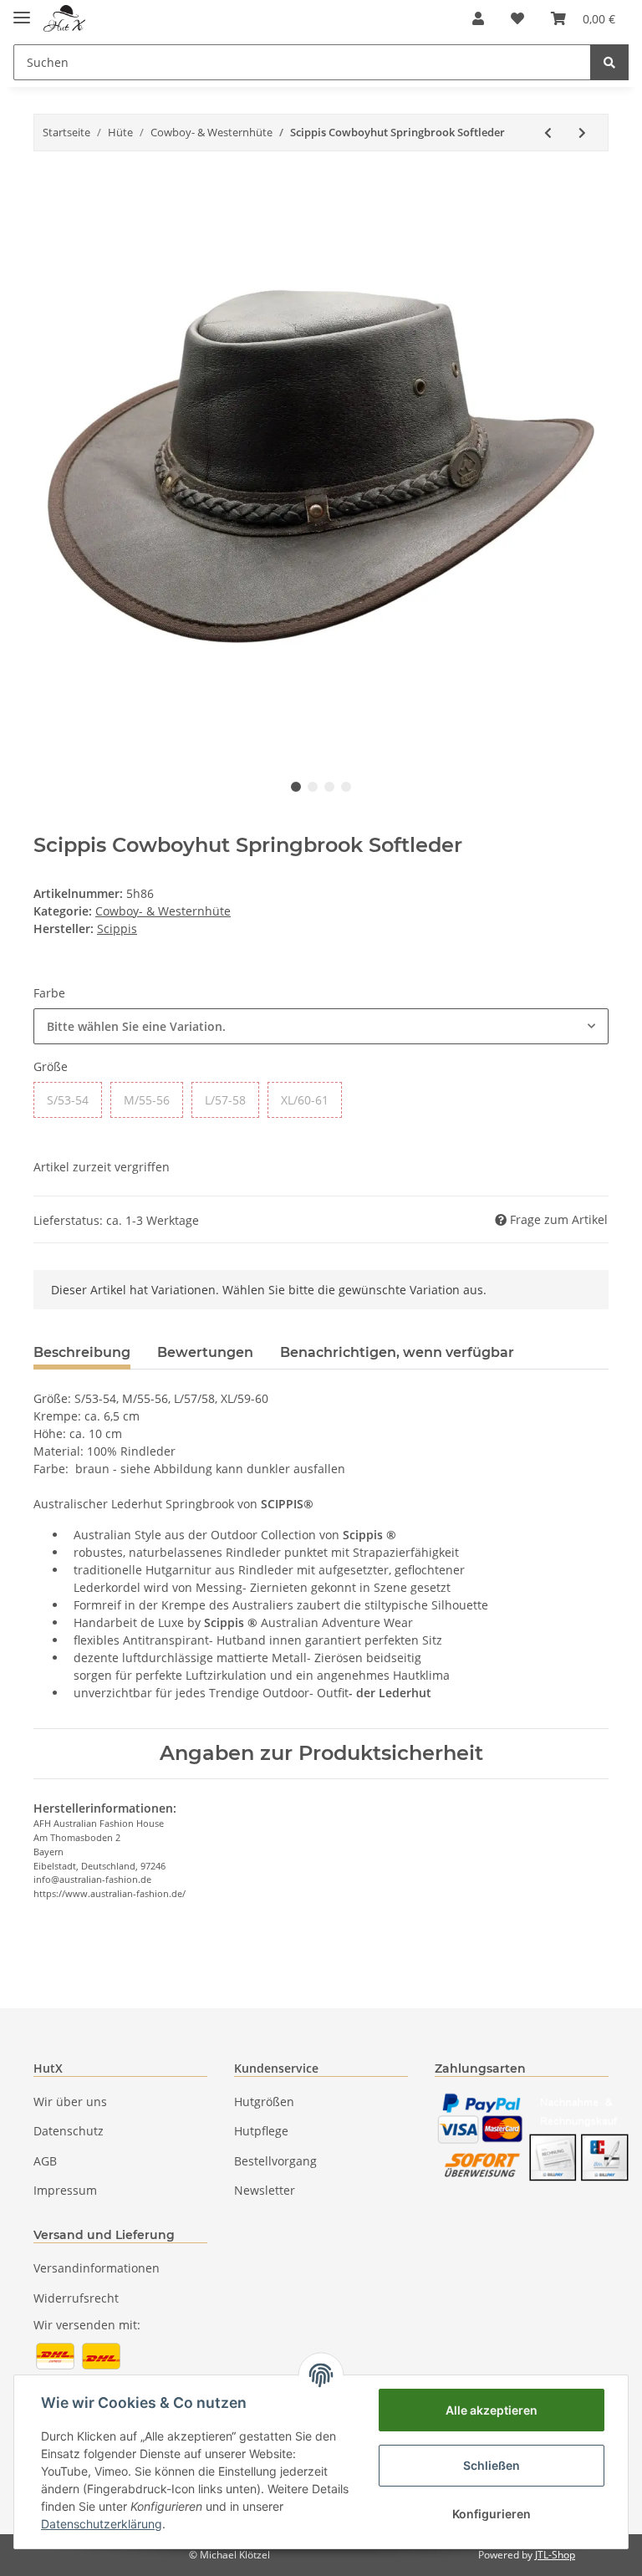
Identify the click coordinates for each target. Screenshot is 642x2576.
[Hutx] (64, 19)
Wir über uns (70, 2102)
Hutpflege (261, 2131)
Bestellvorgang (275, 2161)
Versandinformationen (97, 2268)
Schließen (492, 2465)
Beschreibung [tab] (82, 1352)
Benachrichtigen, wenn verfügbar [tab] (397, 1352)
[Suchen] (609, 62)
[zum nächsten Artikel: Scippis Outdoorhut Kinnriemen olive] (582, 133)
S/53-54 (68, 1100)
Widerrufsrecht (76, 2298)
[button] (478, 18)
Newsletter (265, 2190)
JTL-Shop (555, 2555)
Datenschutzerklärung (102, 2524)
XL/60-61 (305, 1100)
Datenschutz (69, 2131)
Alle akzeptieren (492, 2410)
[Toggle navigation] (22, 10)
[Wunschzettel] (517, 18)
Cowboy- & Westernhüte (163, 911)
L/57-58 (225, 1100)
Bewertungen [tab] (205, 1352)
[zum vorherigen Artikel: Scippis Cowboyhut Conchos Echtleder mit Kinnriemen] (548, 133)
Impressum (65, 2190)
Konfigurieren (492, 2514)
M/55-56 (147, 1100)
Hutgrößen (264, 2102)
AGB (45, 2161)
